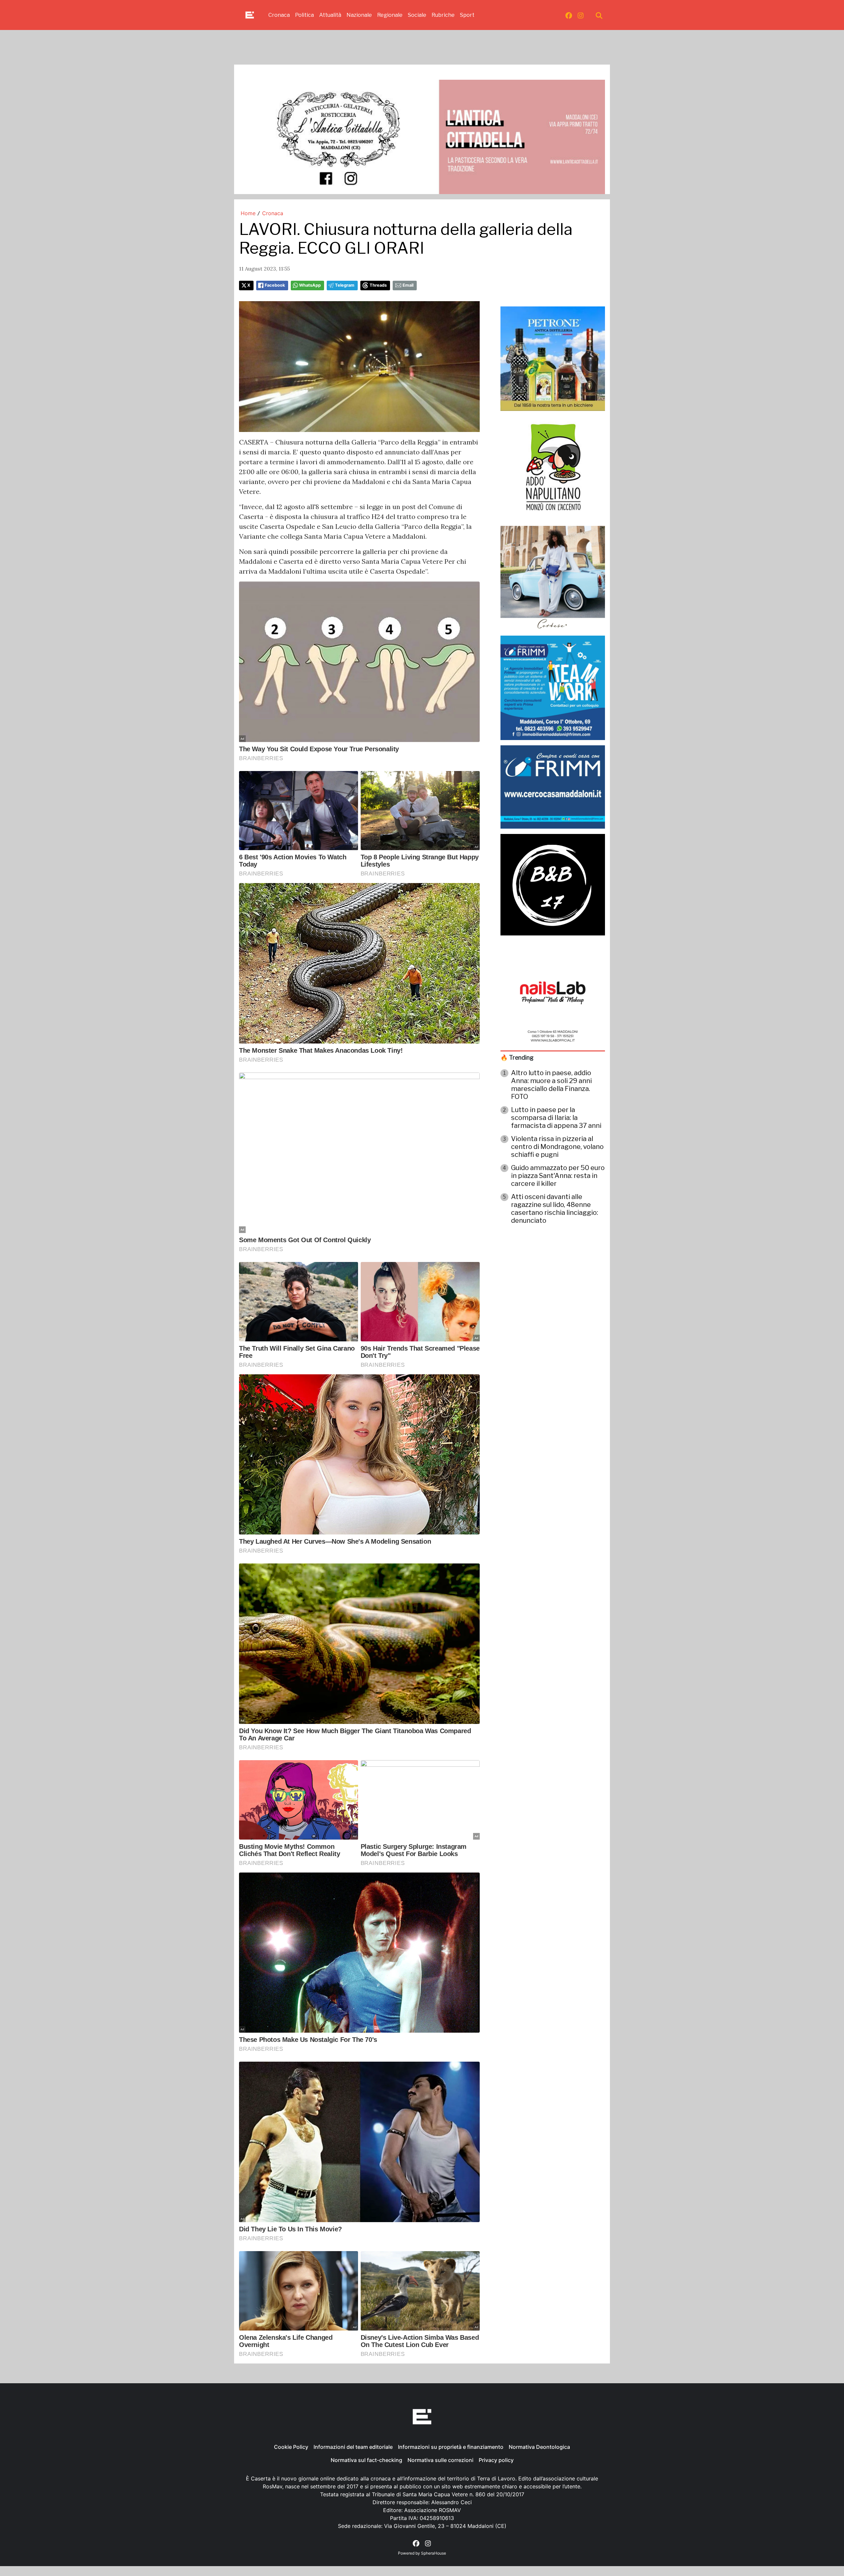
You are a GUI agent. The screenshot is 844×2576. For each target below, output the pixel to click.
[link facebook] (569, 15)
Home (248, 213)
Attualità (330, 15)
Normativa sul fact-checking (366, 2460)
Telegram (345, 285)
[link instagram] (581, 15)
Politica (304, 15)
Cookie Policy (291, 2447)
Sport (467, 15)
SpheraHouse (434, 2553)
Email (408, 285)
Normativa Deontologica (539, 2447)
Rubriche (443, 15)
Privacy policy (496, 2460)
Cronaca (279, 15)
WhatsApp (310, 285)
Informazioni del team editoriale (353, 2447)
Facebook (275, 285)
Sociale (417, 15)
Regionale (390, 15)
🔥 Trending (517, 1058)
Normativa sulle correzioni (440, 2460)
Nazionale (359, 15)
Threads (378, 285)
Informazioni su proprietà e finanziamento (451, 2447)
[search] (599, 15)
